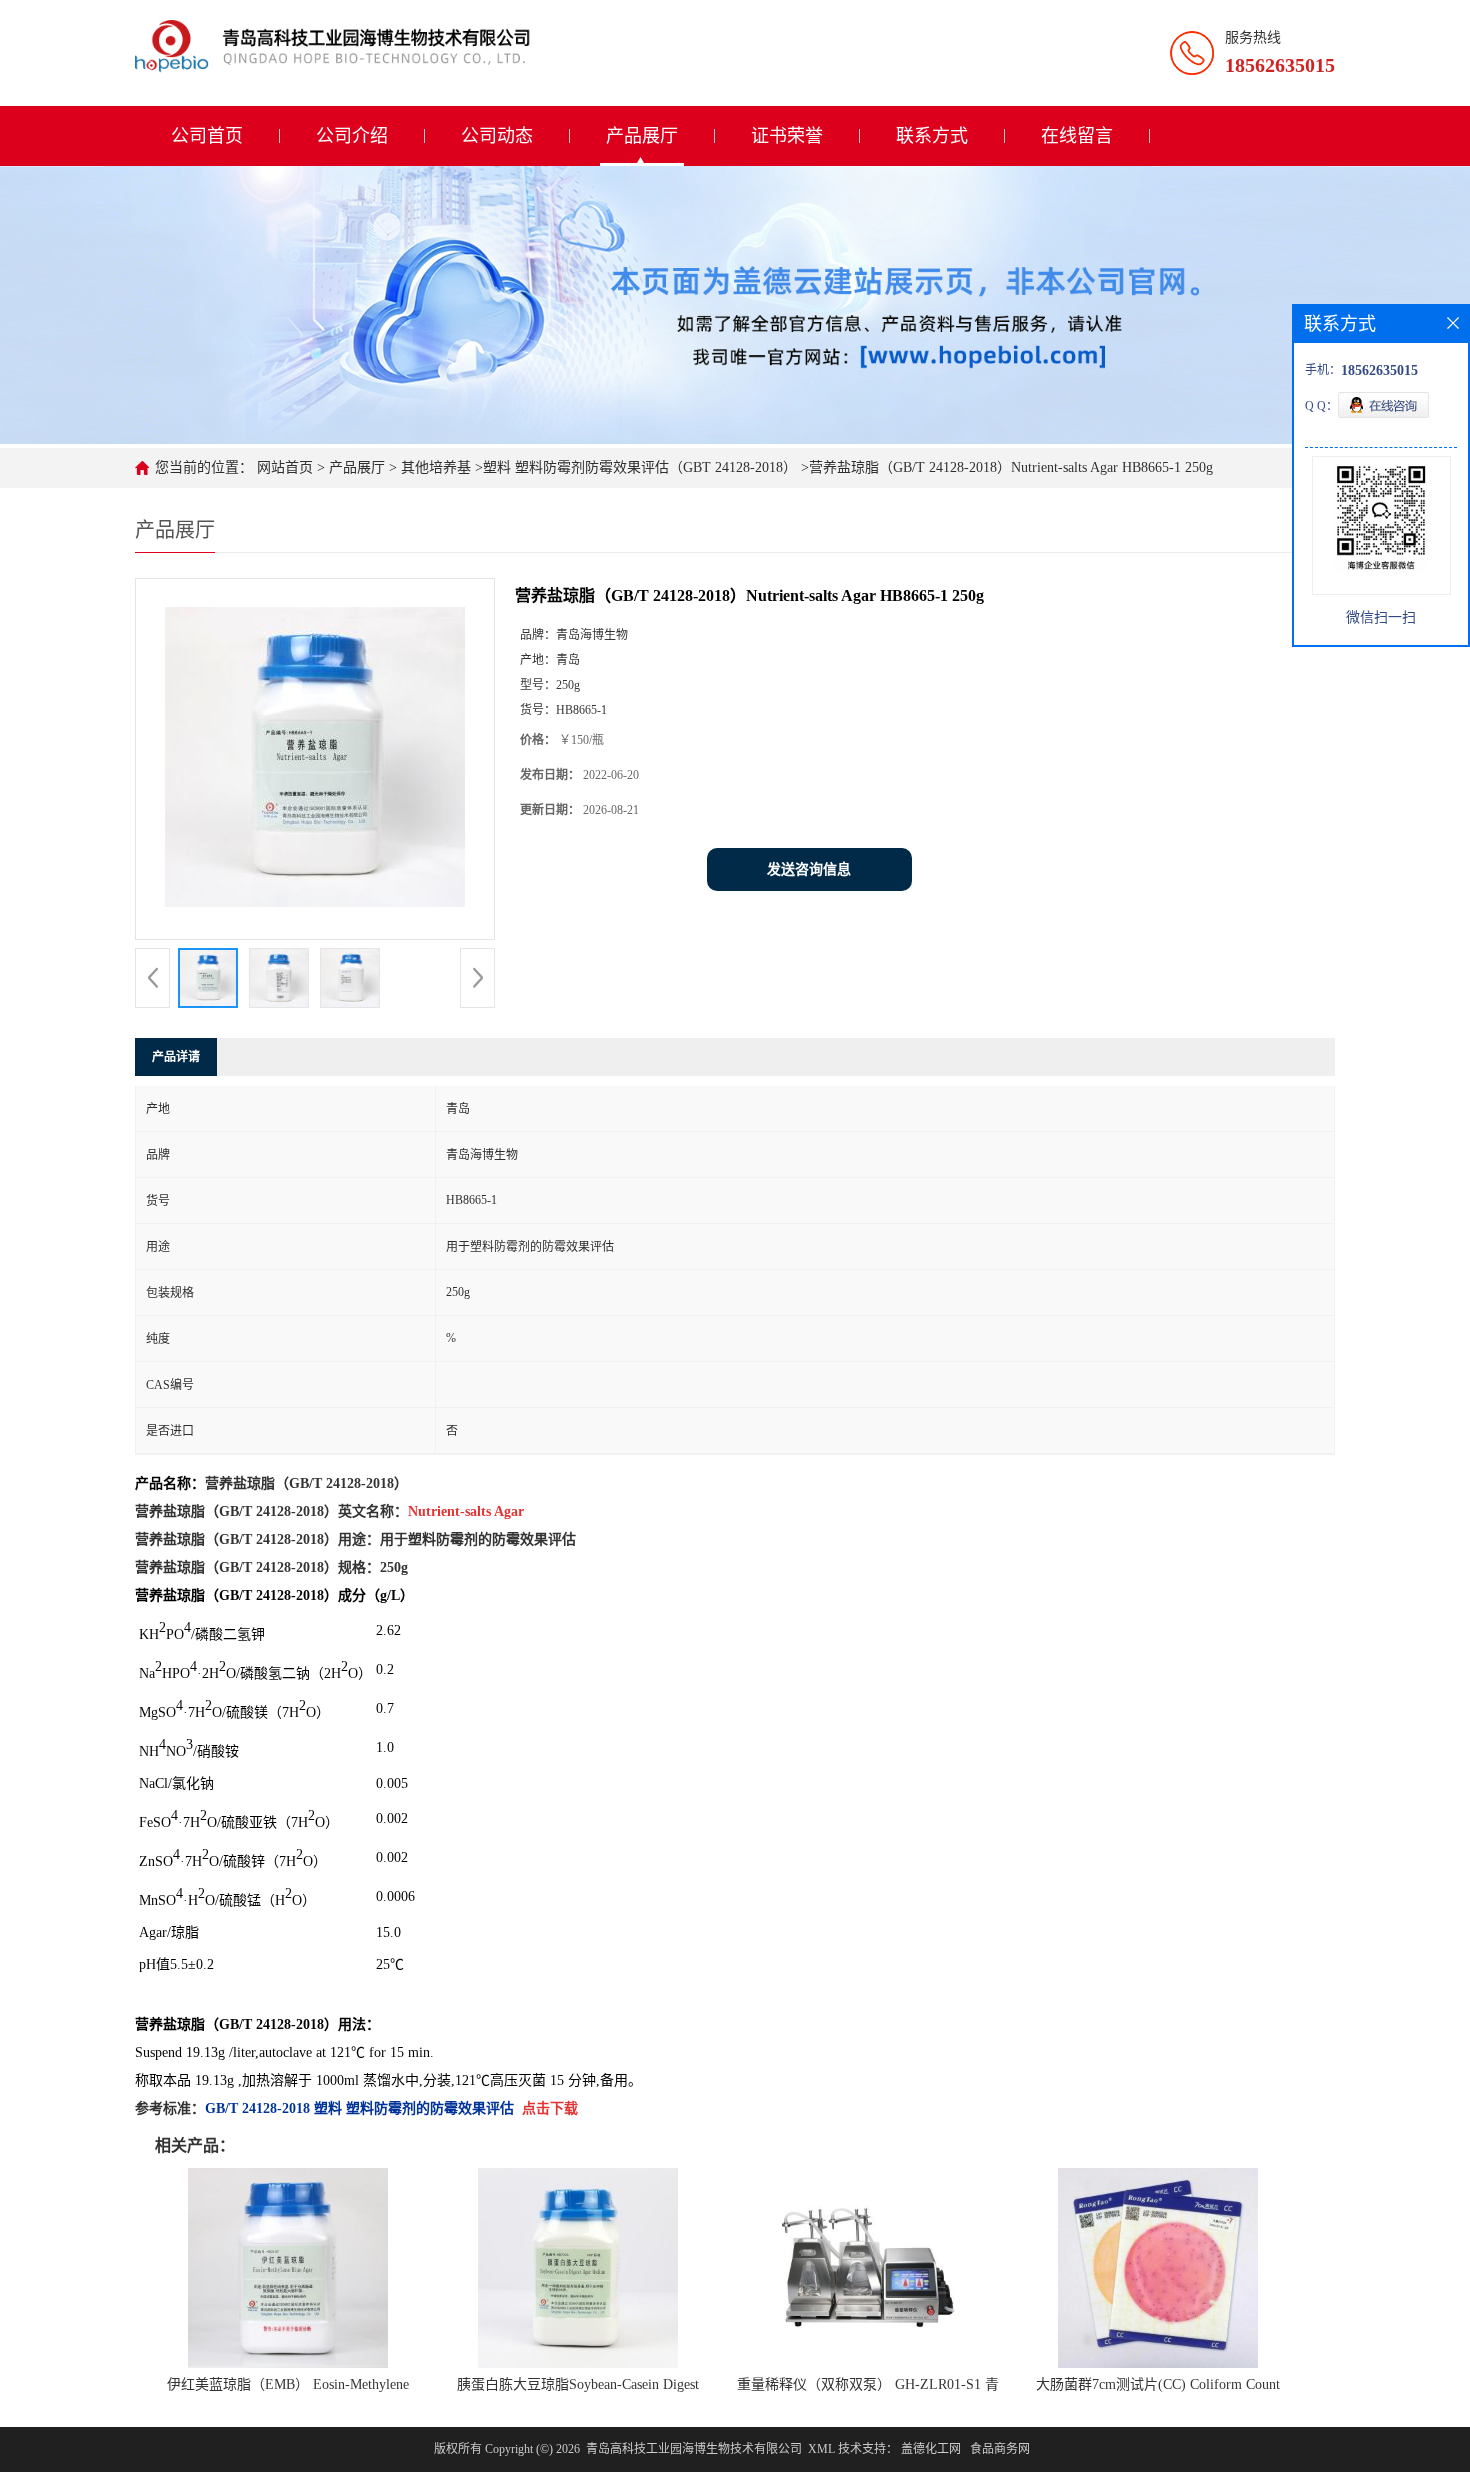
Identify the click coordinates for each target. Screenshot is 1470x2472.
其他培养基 (434, 467)
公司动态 (497, 136)
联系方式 (932, 136)
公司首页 (207, 136)
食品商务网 (1000, 2449)
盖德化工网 (931, 2449)
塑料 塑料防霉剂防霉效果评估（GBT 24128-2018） (640, 467)
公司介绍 (352, 136)
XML (821, 2449)
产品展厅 (642, 136)
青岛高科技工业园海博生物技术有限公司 (694, 2449)
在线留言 (1077, 136)
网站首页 (285, 467)
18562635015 (1280, 65)
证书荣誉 (787, 136)
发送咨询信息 (809, 869)
